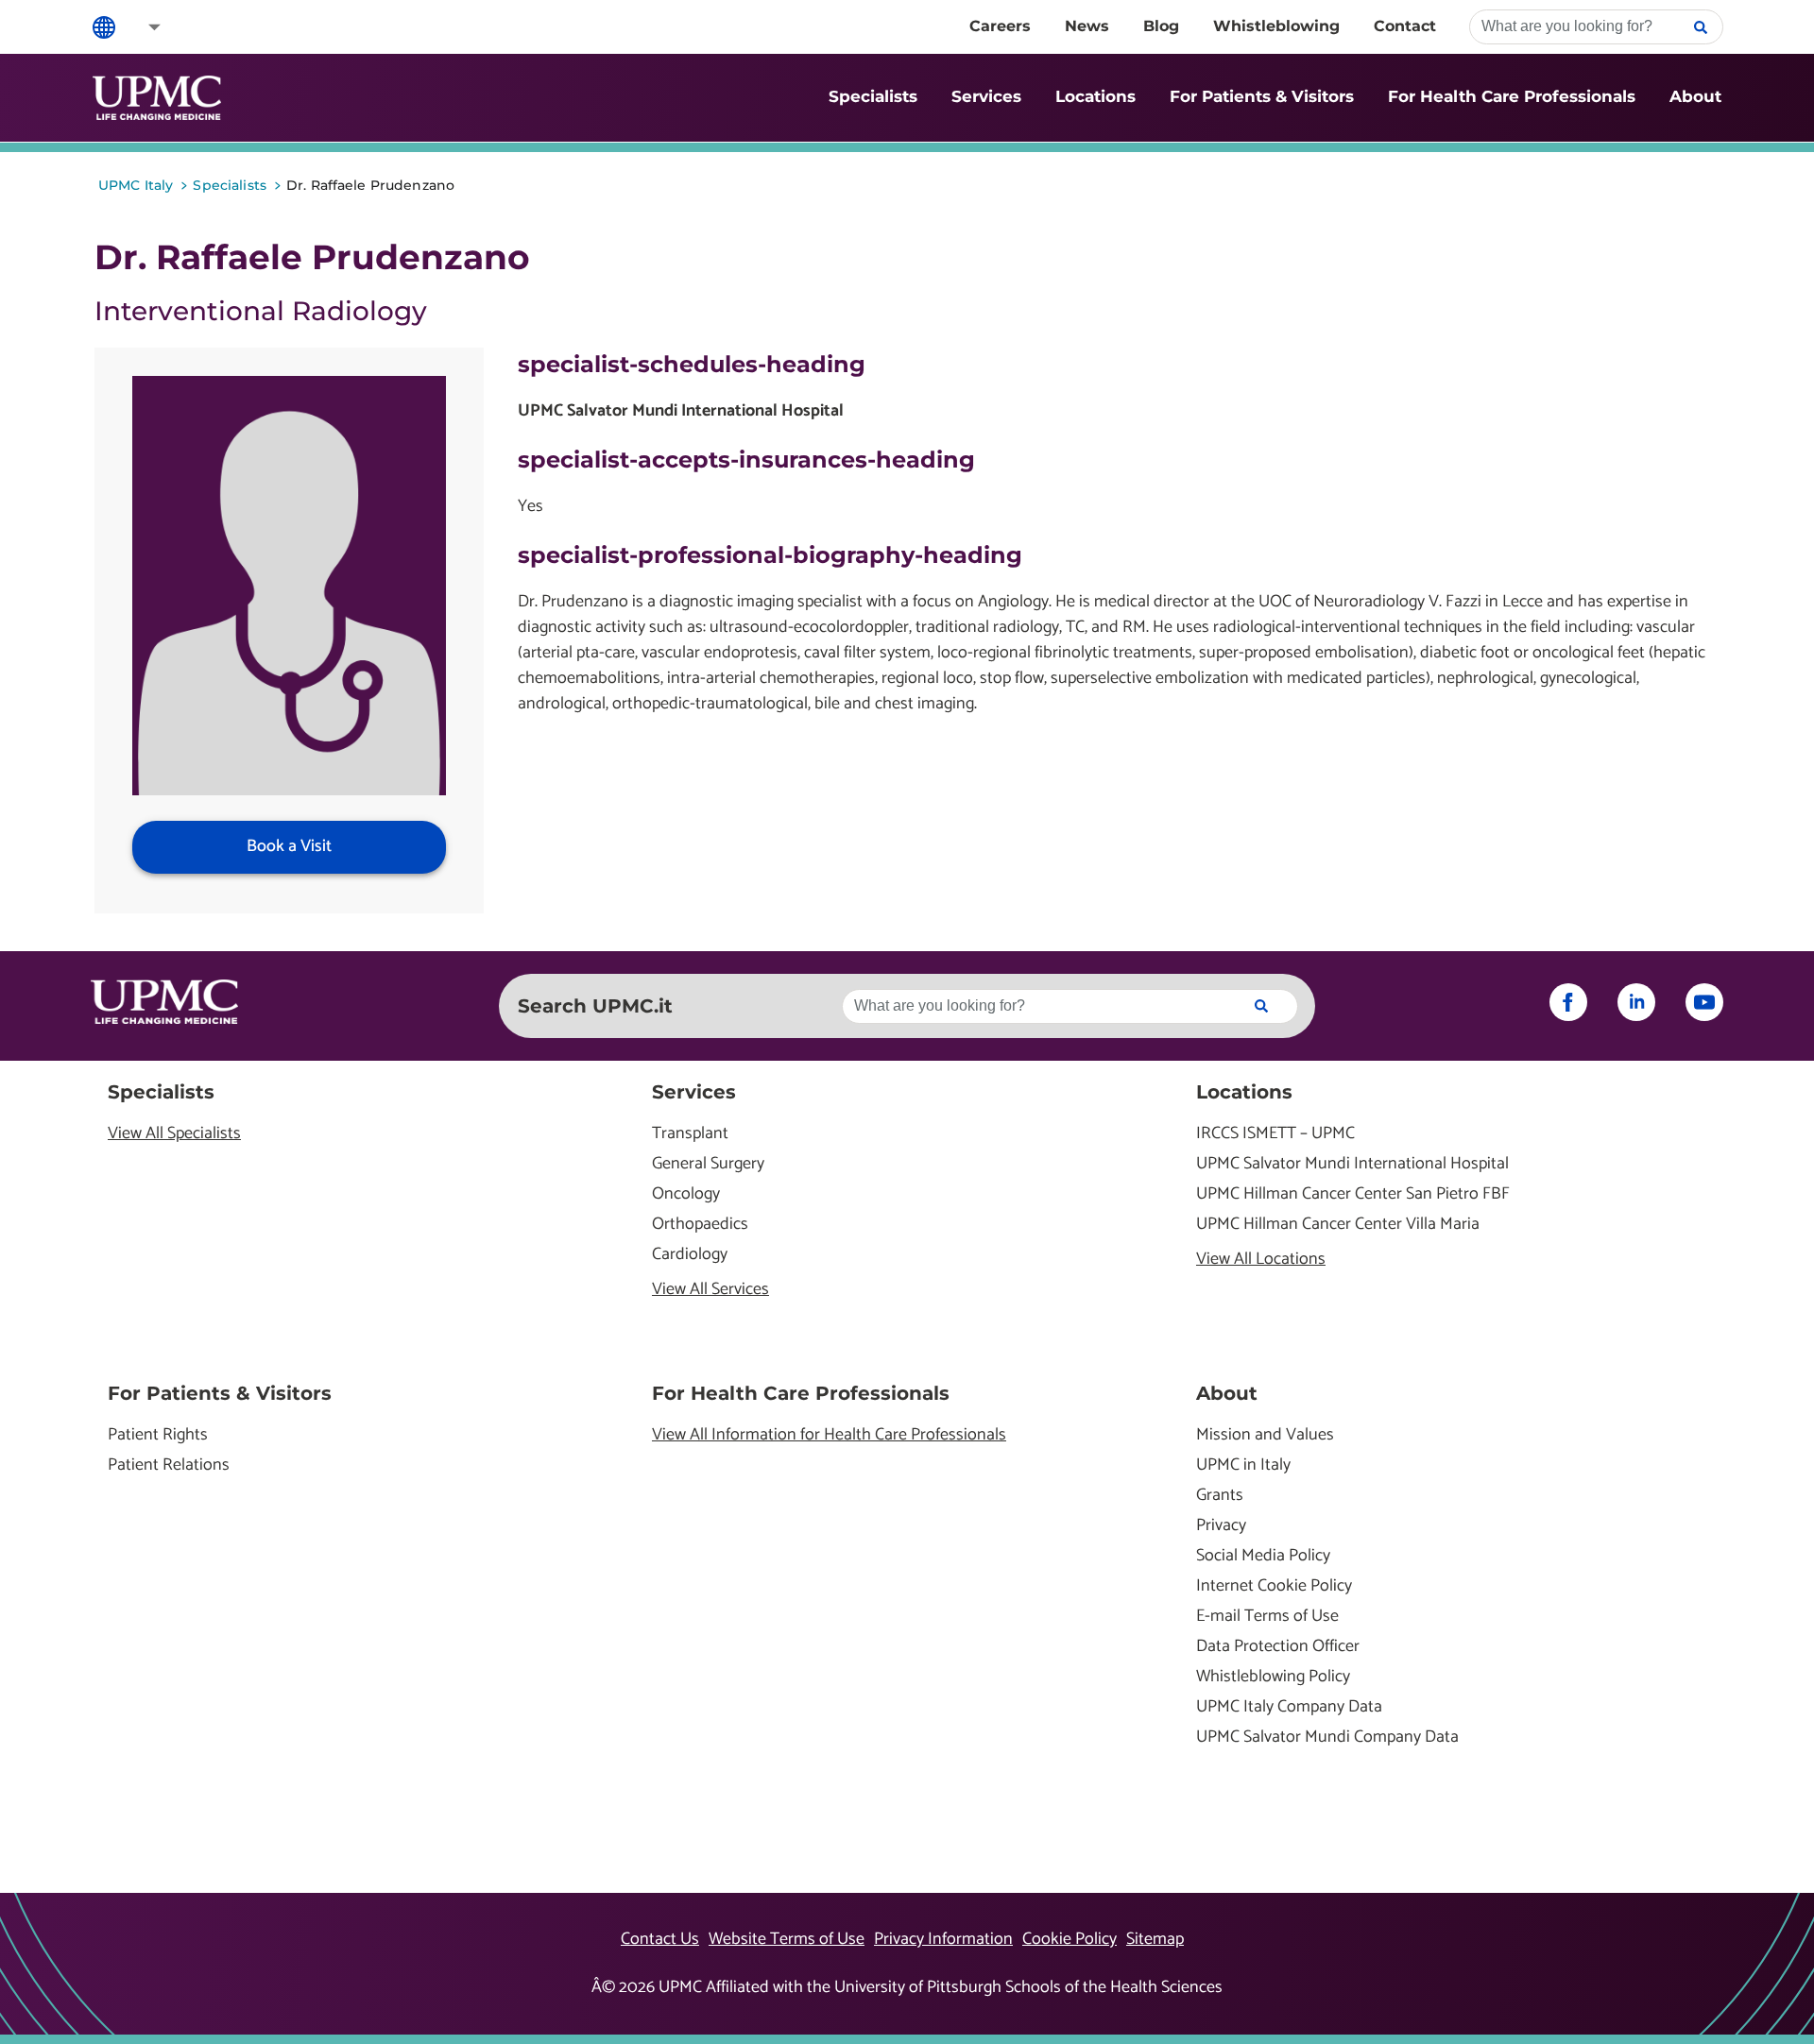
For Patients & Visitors (1262, 96)
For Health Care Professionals (1512, 96)
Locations (1095, 96)
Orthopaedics (700, 1225)
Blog (1161, 26)
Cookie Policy (1070, 1939)
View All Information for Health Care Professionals (829, 1435)
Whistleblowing (1276, 26)
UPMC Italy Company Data (1289, 1707)
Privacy (1221, 1526)
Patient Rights (158, 1435)
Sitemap (1155, 1939)
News (1087, 26)
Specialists (873, 96)
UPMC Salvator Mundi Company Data (1327, 1737)
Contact (1405, 26)
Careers (1000, 26)
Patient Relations (169, 1465)
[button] (142, 27)
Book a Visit (289, 846)
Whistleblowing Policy (1273, 1677)
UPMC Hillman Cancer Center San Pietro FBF (1353, 1194)
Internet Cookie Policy (1274, 1586)
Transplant (690, 1134)
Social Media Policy (1263, 1556)
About (1695, 96)
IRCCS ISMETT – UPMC (1275, 1134)
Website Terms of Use (787, 1939)
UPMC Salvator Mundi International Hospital (1352, 1164)
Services (986, 96)
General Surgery (708, 1164)
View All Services (710, 1290)
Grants (1220, 1496)
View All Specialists (174, 1134)
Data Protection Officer (1278, 1647)
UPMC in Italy (1243, 1465)
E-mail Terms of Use (1267, 1617)
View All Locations (1261, 1260)
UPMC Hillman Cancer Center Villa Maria (1338, 1225)
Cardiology (690, 1255)
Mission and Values (1265, 1435)
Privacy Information (943, 1939)
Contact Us (660, 1939)
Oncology (686, 1194)
